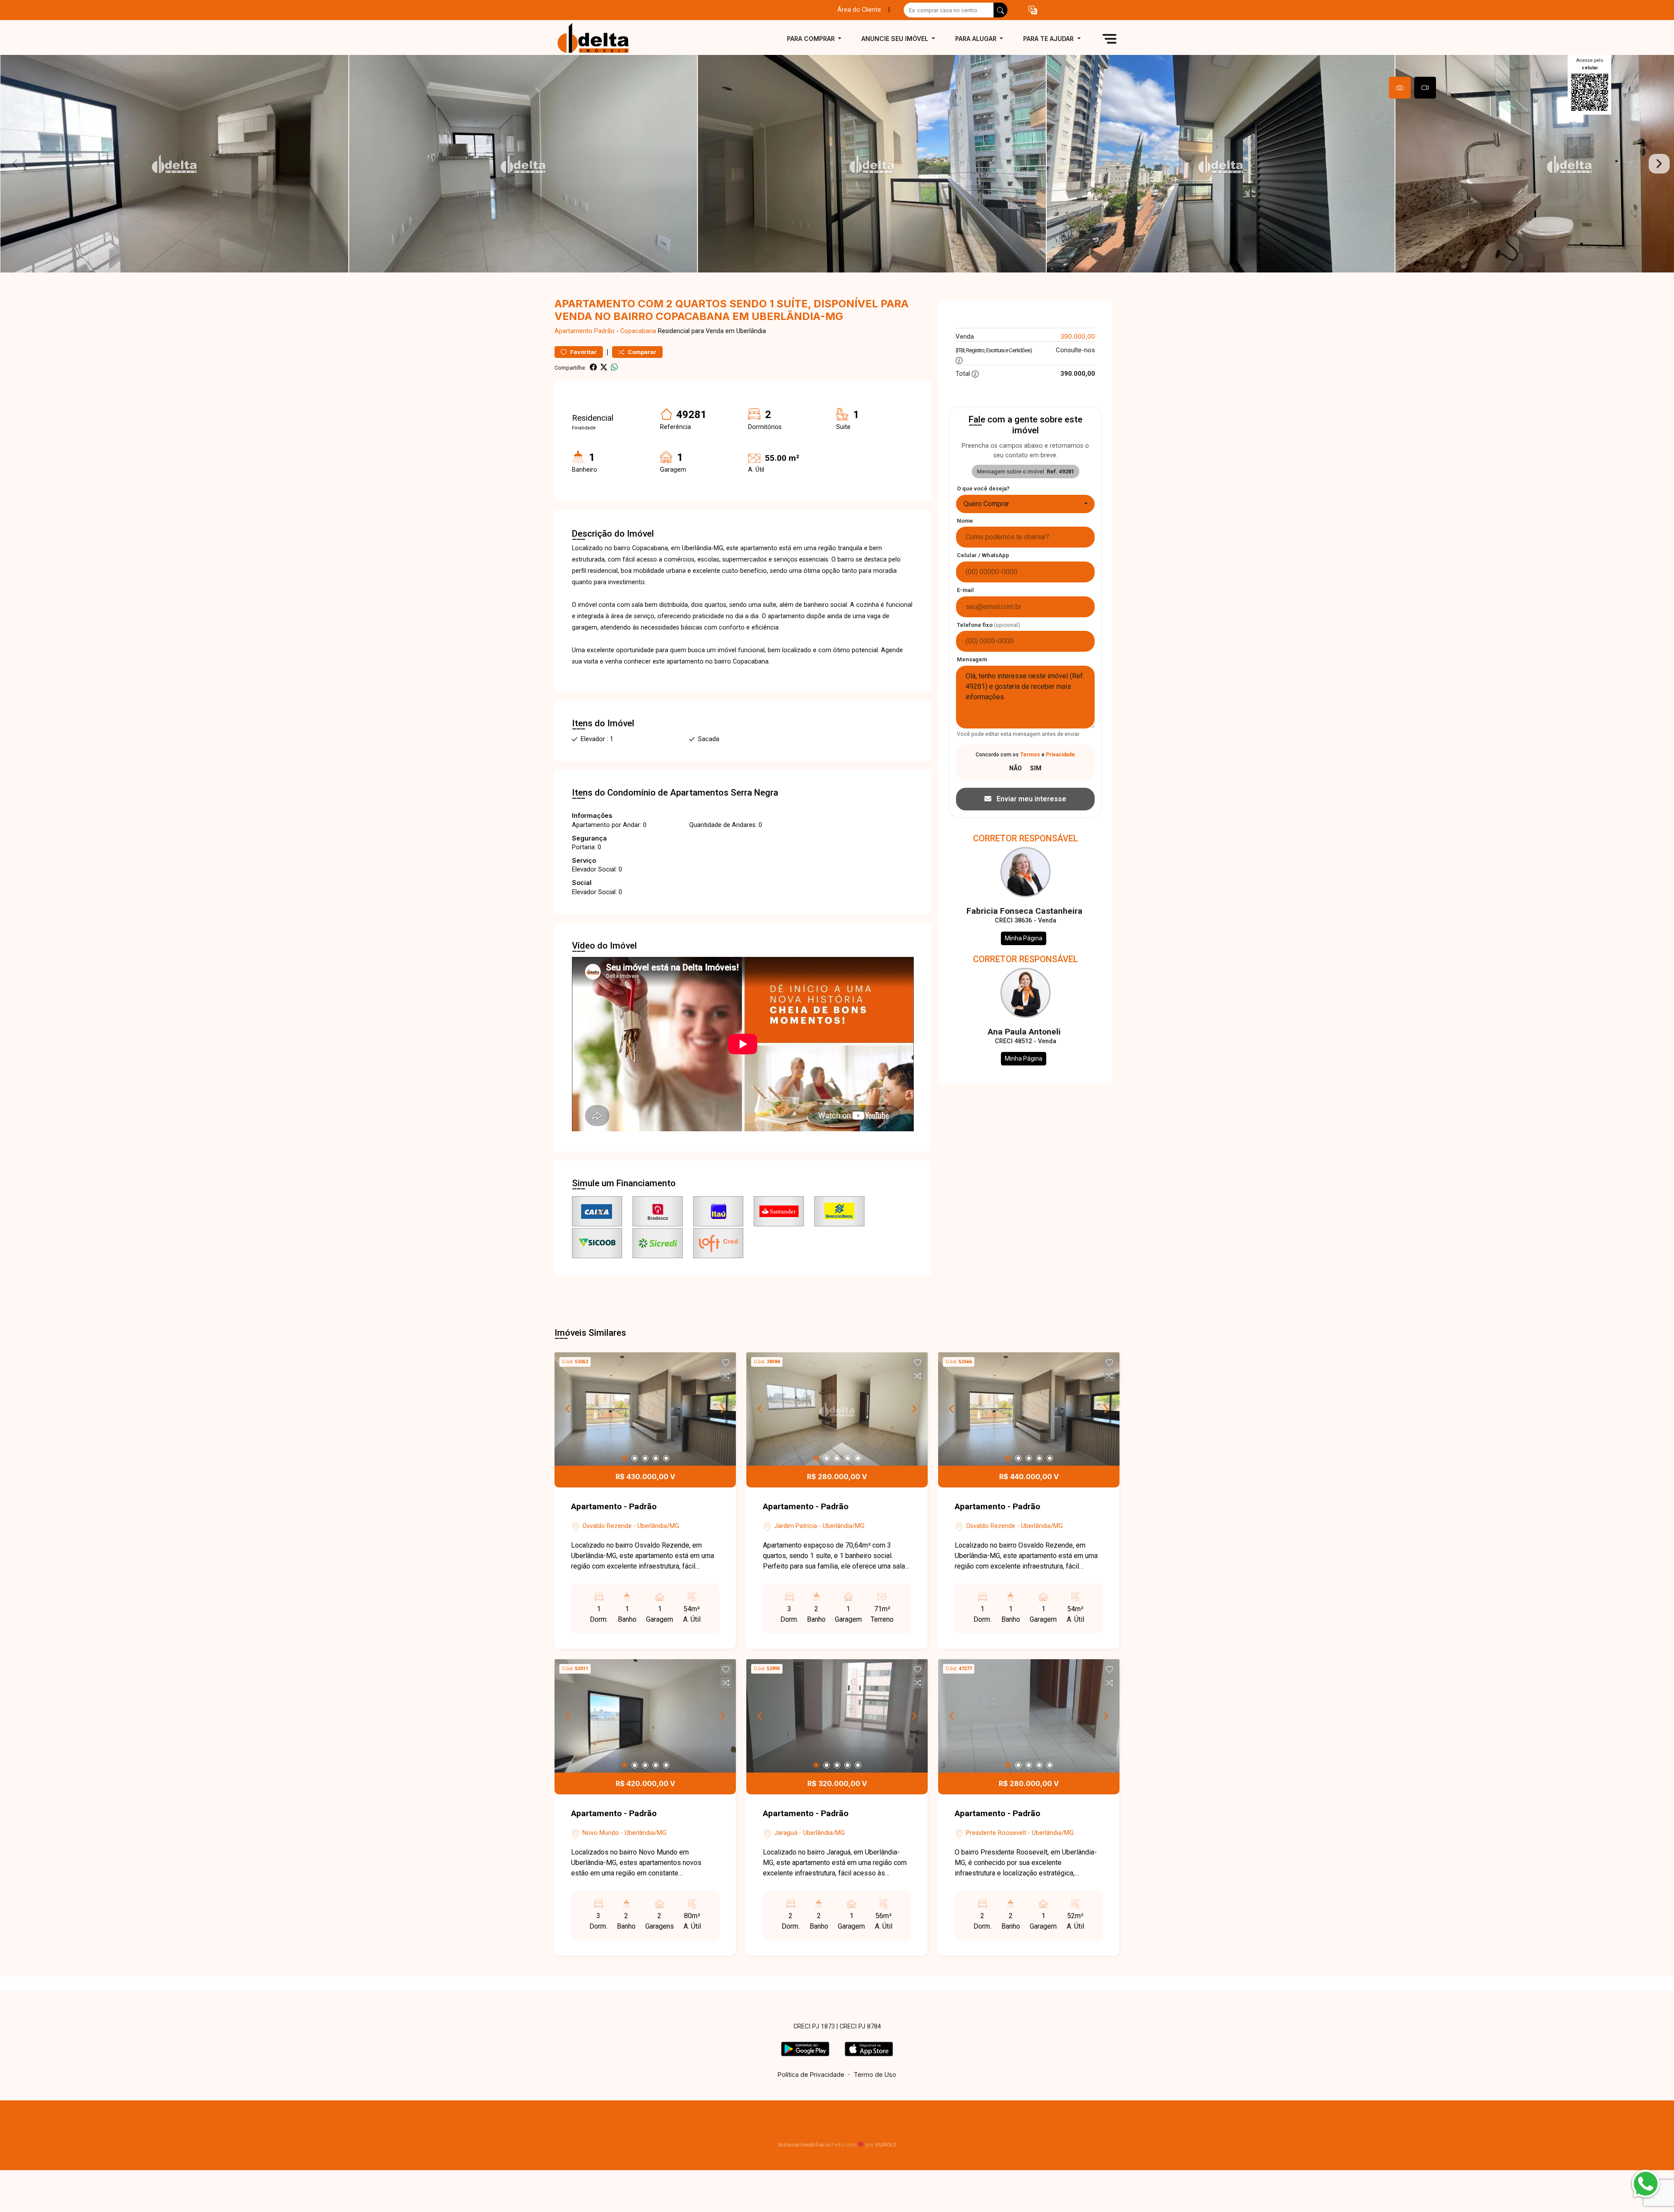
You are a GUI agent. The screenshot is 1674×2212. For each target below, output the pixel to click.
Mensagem (972, 659)
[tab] (1400, 88)
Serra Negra (754, 793)
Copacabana (638, 331)
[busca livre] (1000, 10)
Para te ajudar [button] (1049, 39)
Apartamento (573, 331)
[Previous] (568, 1409)
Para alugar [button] (977, 39)
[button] (1033, 10)
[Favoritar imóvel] (726, 1363)
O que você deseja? (983, 488)
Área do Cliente (859, 10)
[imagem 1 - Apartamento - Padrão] (645, 1409)
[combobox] (1025, 504)
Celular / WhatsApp (983, 555)
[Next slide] (1659, 164)
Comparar (641, 352)
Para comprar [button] (812, 39)
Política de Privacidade (811, 2074)
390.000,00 (1078, 336)
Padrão (604, 331)
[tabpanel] (837, 164)
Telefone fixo (988, 625)
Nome (965, 521)
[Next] (722, 1409)
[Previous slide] (15, 164)
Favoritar (583, 352)
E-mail (965, 590)
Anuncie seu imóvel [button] (896, 39)
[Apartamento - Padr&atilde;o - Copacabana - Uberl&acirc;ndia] (598, 39)
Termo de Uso (875, 2074)
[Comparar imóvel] (726, 1376)
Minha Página (1024, 938)
